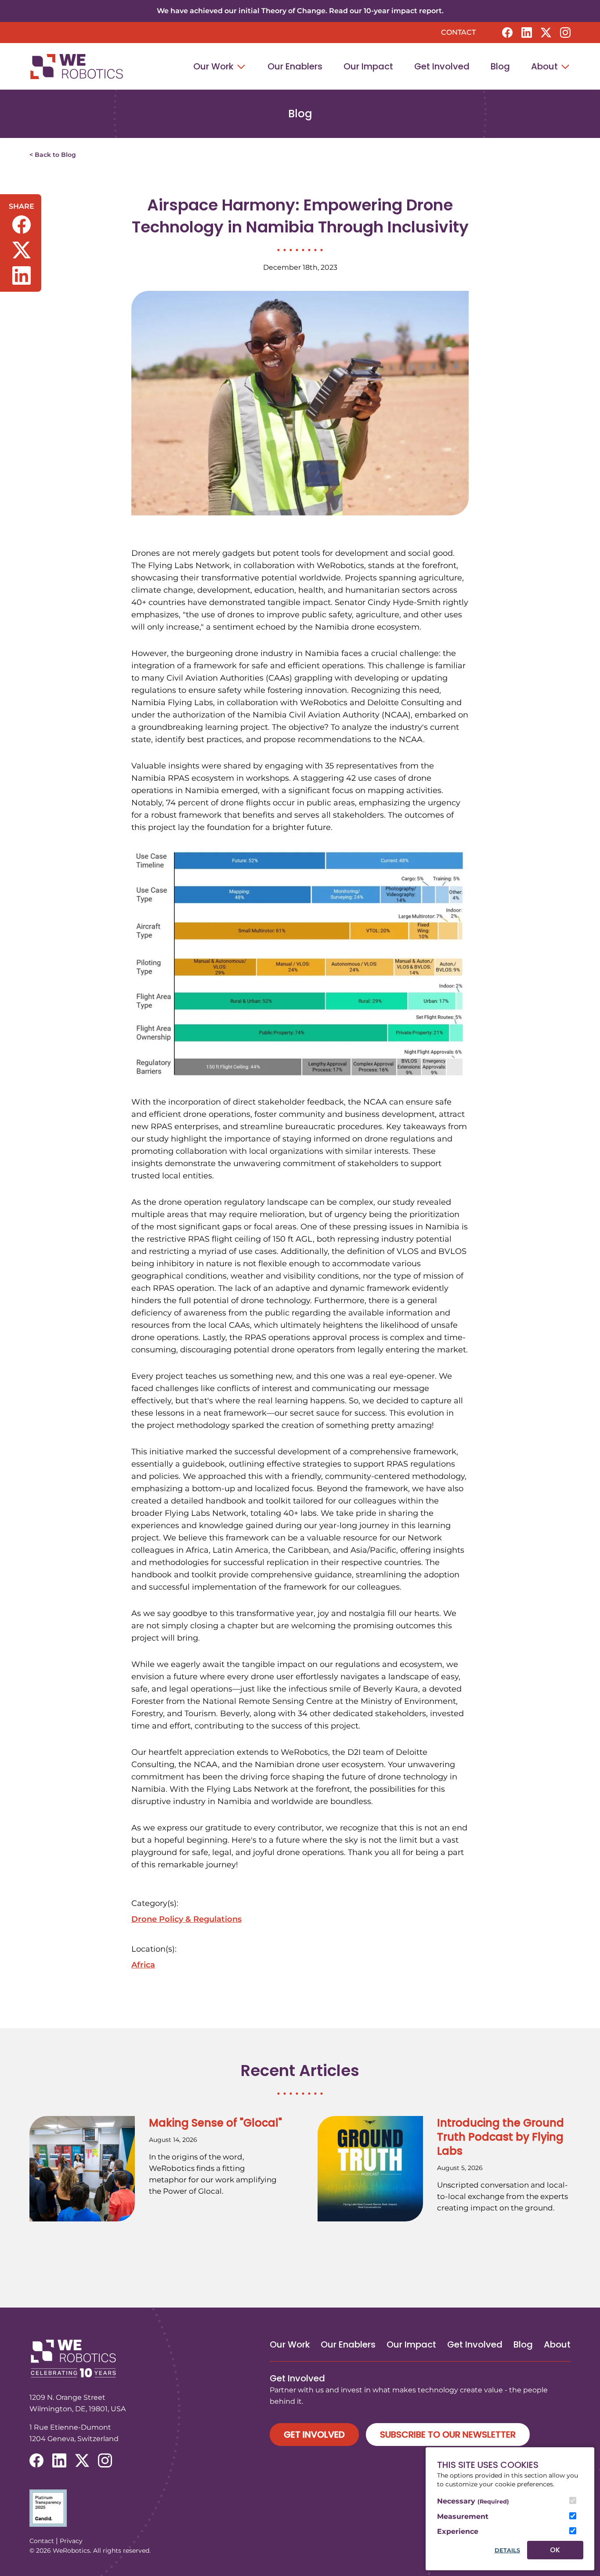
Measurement (463, 2516)
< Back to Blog (53, 155)
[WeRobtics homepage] (76, 67)
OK (555, 2550)
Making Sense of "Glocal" (215, 2123)
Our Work (215, 66)
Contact (458, 32)
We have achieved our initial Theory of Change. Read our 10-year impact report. (300, 11)
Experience (458, 2531)
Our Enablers (295, 66)
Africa (143, 1965)
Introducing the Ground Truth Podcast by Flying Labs (501, 2137)
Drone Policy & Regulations (186, 1919)
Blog (500, 66)
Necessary (473, 2501)
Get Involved (442, 66)
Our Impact (368, 66)
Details (507, 2550)
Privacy (71, 2541)
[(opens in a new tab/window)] (507, 33)
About (546, 66)
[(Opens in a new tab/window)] (300, 2508)
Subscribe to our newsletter (448, 2435)
